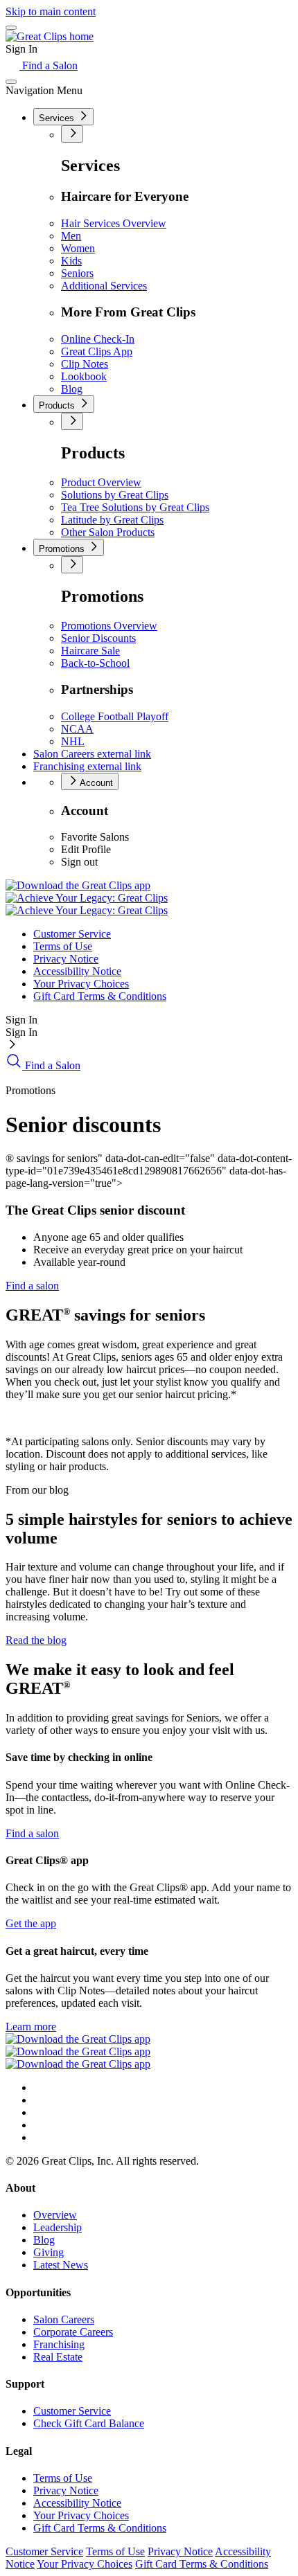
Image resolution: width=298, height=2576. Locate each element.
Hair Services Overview (114, 223)
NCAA (77, 729)
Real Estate (58, 2357)
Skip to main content (51, 11)
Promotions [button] (63, 549)
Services (58, 118)
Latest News (61, 2265)
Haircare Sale (90, 651)
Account (95, 783)
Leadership (58, 2227)
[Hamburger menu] (11, 28)
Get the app (31, 1923)
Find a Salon (49, 65)
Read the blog (36, 1640)
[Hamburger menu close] (11, 82)
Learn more (31, 2027)
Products (58, 405)
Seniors (77, 273)
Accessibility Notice (77, 971)
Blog (72, 389)
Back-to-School (95, 663)
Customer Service (72, 934)
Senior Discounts (98, 638)
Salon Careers (92, 754)
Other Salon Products (108, 532)
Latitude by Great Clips (112, 520)
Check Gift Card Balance (89, 2423)
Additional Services (104, 286)
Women (78, 248)
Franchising (87, 766)
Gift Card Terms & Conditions (100, 996)
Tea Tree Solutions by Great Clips (135, 507)
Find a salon (32, 1286)
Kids (71, 261)
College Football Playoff (115, 716)
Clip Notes (85, 364)
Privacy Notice (66, 959)
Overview (55, 2215)
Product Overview (101, 482)
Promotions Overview (109, 626)
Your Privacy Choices (81, 984)
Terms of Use (63, 946)
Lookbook (84, 376)
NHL (73, 741)
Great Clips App (97, 351)
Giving (49, 2252)
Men (71, 236)
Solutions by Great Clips (115, 495)
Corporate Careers (73, 2332)
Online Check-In (98, 339)
